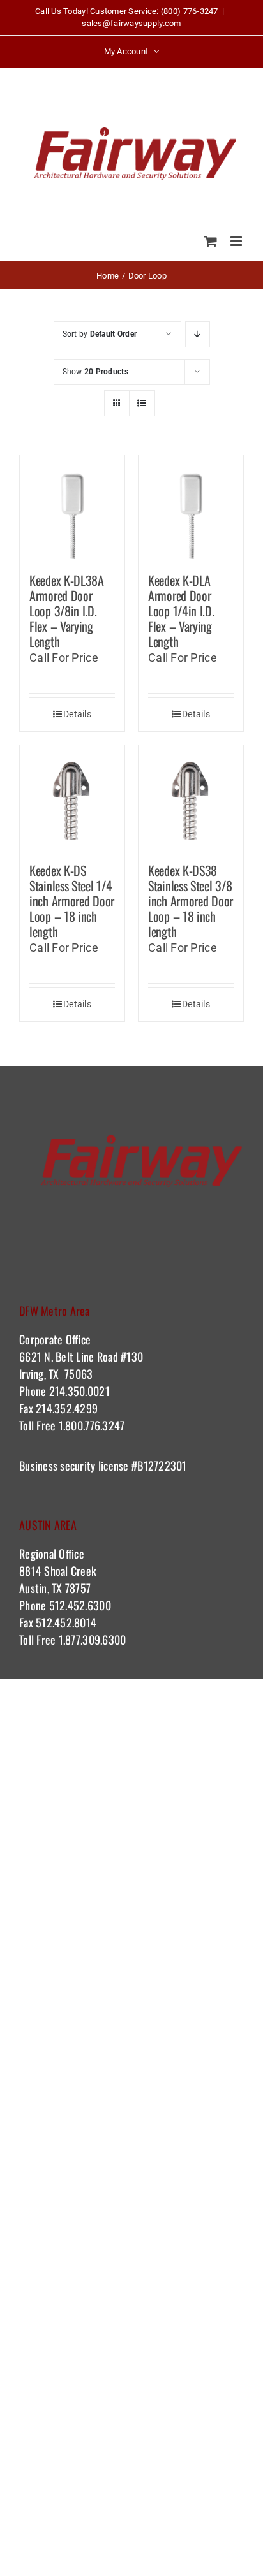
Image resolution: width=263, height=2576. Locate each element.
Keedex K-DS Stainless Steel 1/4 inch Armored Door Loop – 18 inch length (72, 901)
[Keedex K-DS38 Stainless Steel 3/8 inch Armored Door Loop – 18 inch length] (191, 797)
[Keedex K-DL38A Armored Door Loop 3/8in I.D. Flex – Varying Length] (72, 507)
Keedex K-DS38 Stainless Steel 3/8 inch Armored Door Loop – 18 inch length (191, 901)
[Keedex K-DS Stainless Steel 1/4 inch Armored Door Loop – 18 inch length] (72, 797)
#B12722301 (161, 1466)
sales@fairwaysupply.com (131, 23)
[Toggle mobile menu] (237, 241)
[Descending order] (198, 334)
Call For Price (64, 658)
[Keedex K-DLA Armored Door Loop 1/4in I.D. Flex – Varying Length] (191, 507)
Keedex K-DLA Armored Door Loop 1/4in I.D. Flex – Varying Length (181, 611)
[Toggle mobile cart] (211, 241)
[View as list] (142, 403)
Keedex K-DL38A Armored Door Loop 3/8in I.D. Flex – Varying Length (67, 611)
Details (77, 714)
